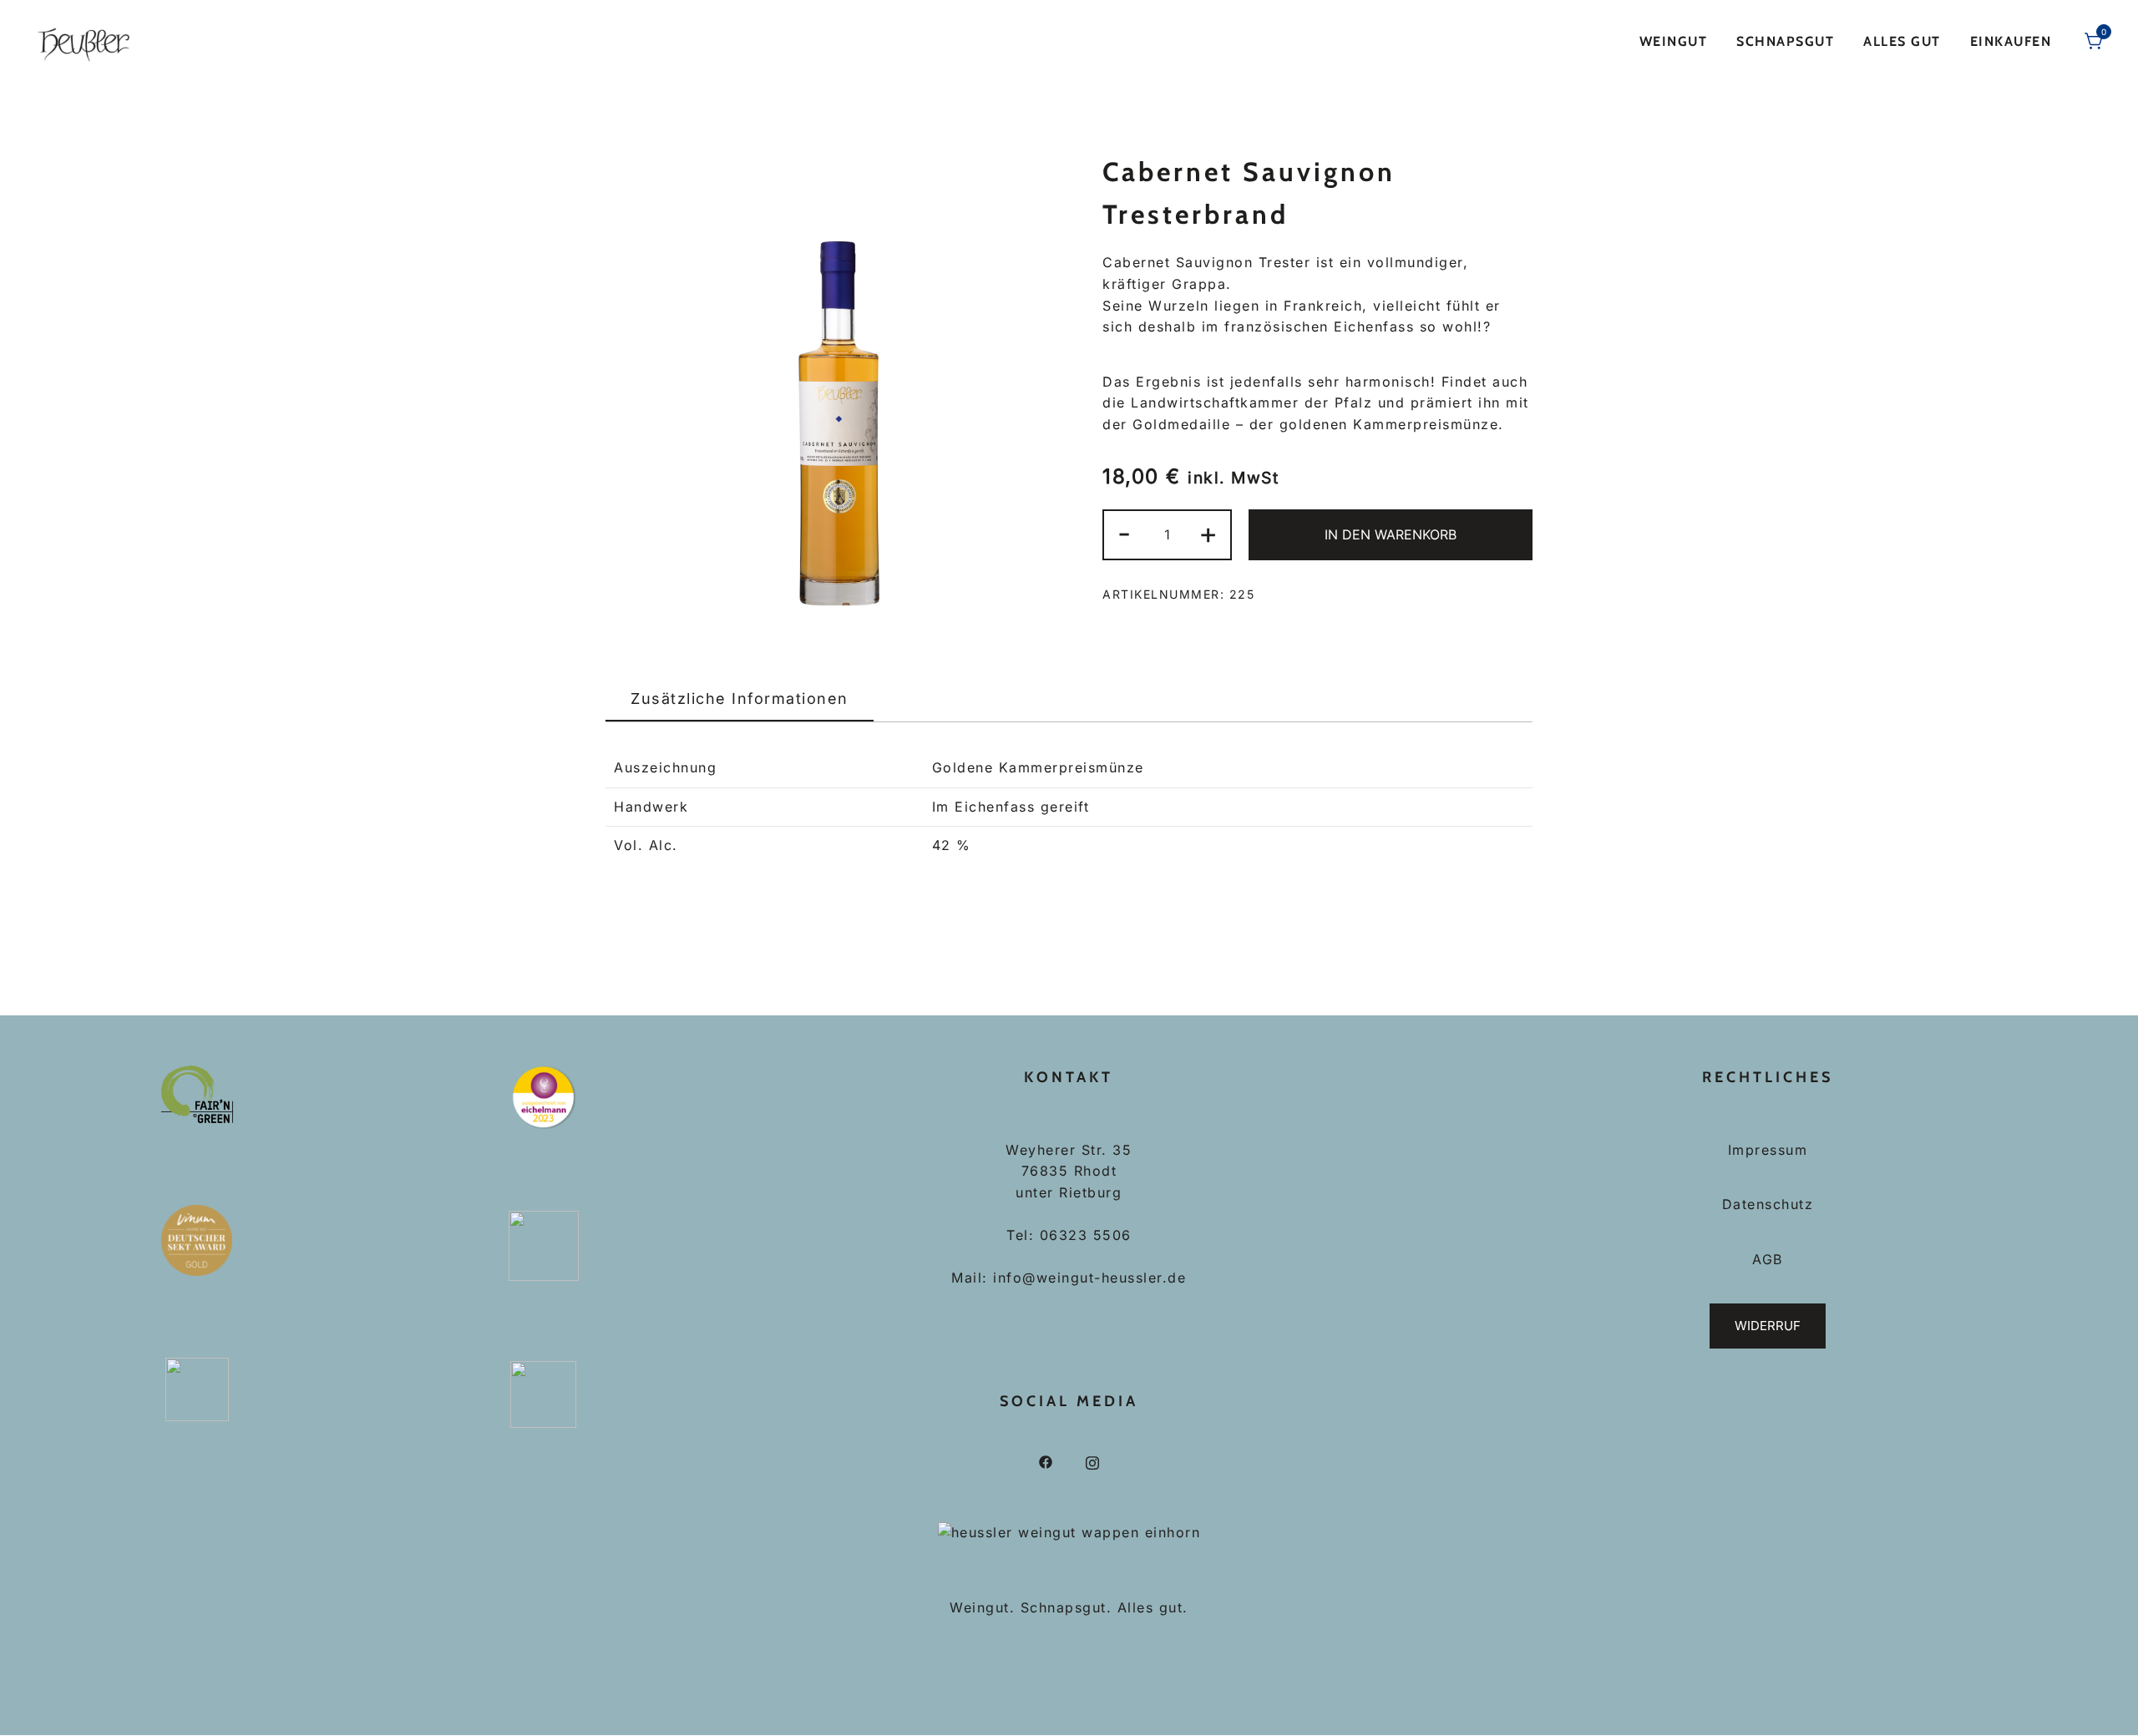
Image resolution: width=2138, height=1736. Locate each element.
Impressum (1768, 1150)
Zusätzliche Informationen (740, 698)
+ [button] (1209, 533)
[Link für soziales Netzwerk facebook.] (1046, 1461)
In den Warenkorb (1391, 534)
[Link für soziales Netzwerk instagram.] (1092, 1461)
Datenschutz (1768, 1204)
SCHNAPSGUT (1785, 41)
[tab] (740, 700)
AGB (1768, 1259)
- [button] (1125, 533)
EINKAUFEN (2011, 41)
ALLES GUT (1902, 41)
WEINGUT (1674, 41)
